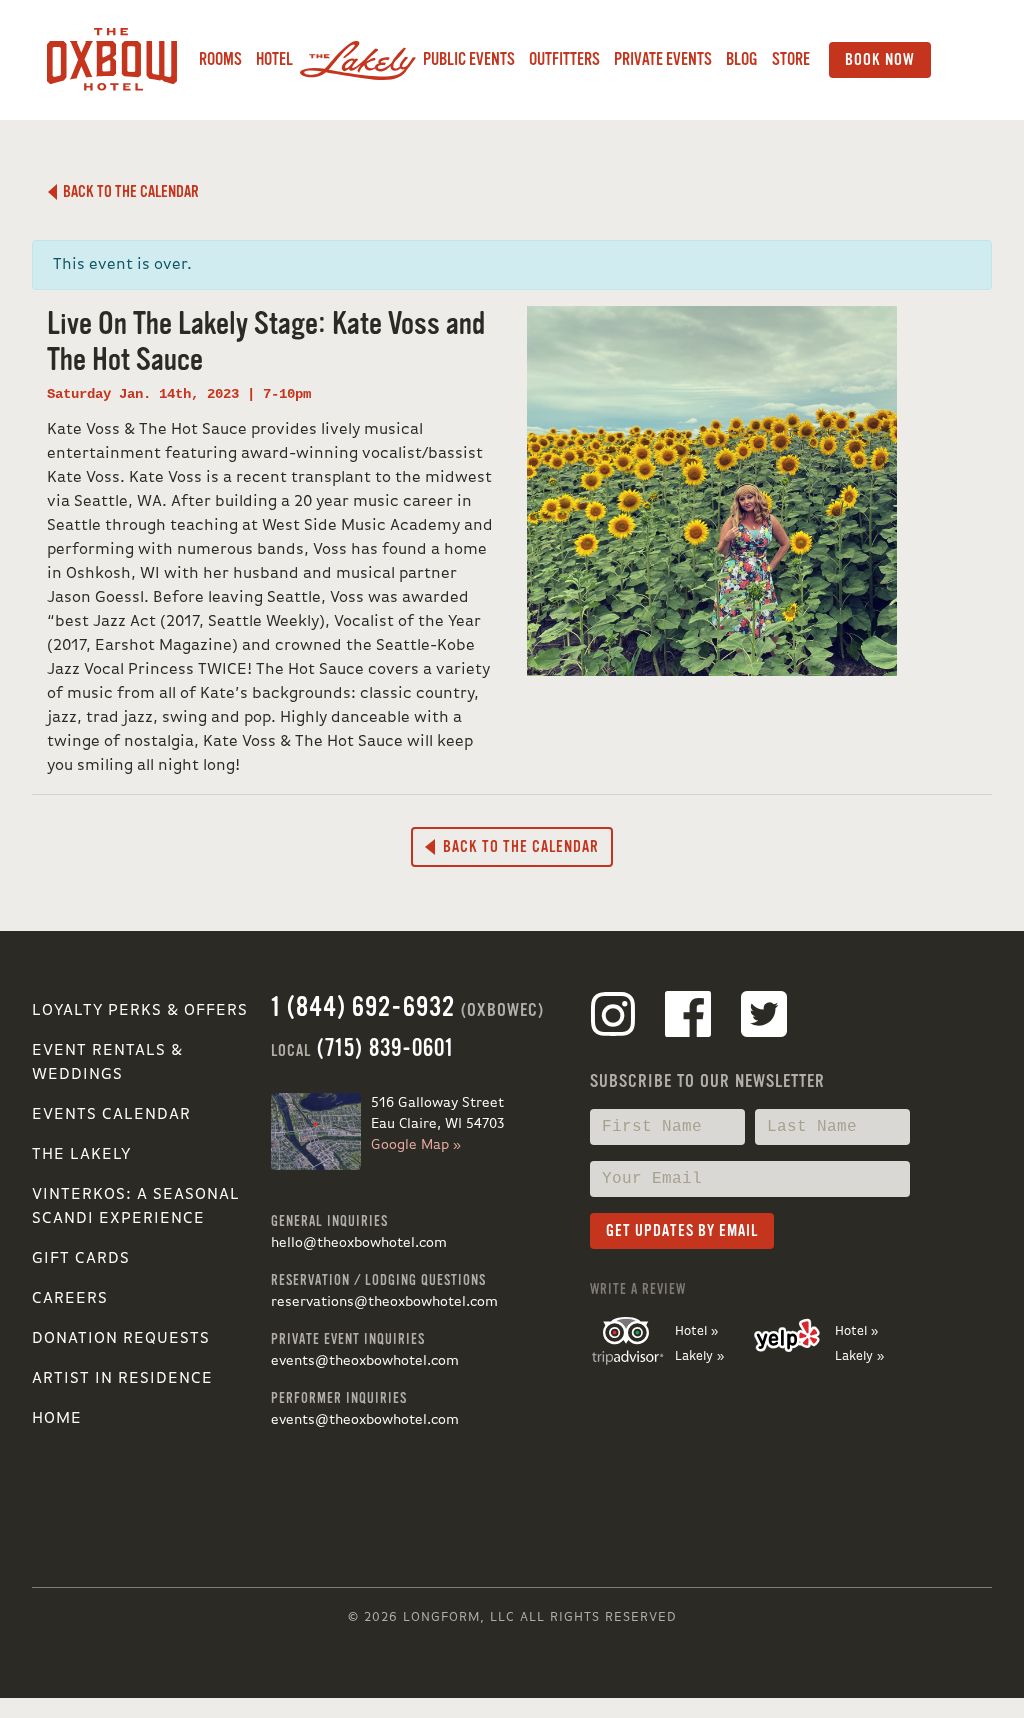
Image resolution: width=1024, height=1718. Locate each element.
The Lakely (81, 1155)
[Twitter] (764, 1018)
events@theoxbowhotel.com (365, 1361)
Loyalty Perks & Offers (140, 1011)
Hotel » (696, 1331)
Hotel (274, 59)
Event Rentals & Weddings (107, 1063)
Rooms (220, 59)
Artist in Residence (122, 1379)
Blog (742, 59)
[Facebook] (688, 1018)
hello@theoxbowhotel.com (359, 1243)
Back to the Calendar (128, 192)
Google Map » (416, 1145)
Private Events (663, 59)
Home (57, 1419)
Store (791, 59)
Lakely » (699, 1356)
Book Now (880, 60)
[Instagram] (613, 1018)
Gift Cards (81, 1259)
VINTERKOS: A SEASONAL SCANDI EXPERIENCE (136, 1207)
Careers (70, 1299)
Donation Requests (121, 1339)
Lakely (358, 60)
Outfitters (564, 59)
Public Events (469, 59)
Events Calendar (111, 1115)
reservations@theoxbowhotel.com (384, 1302)
